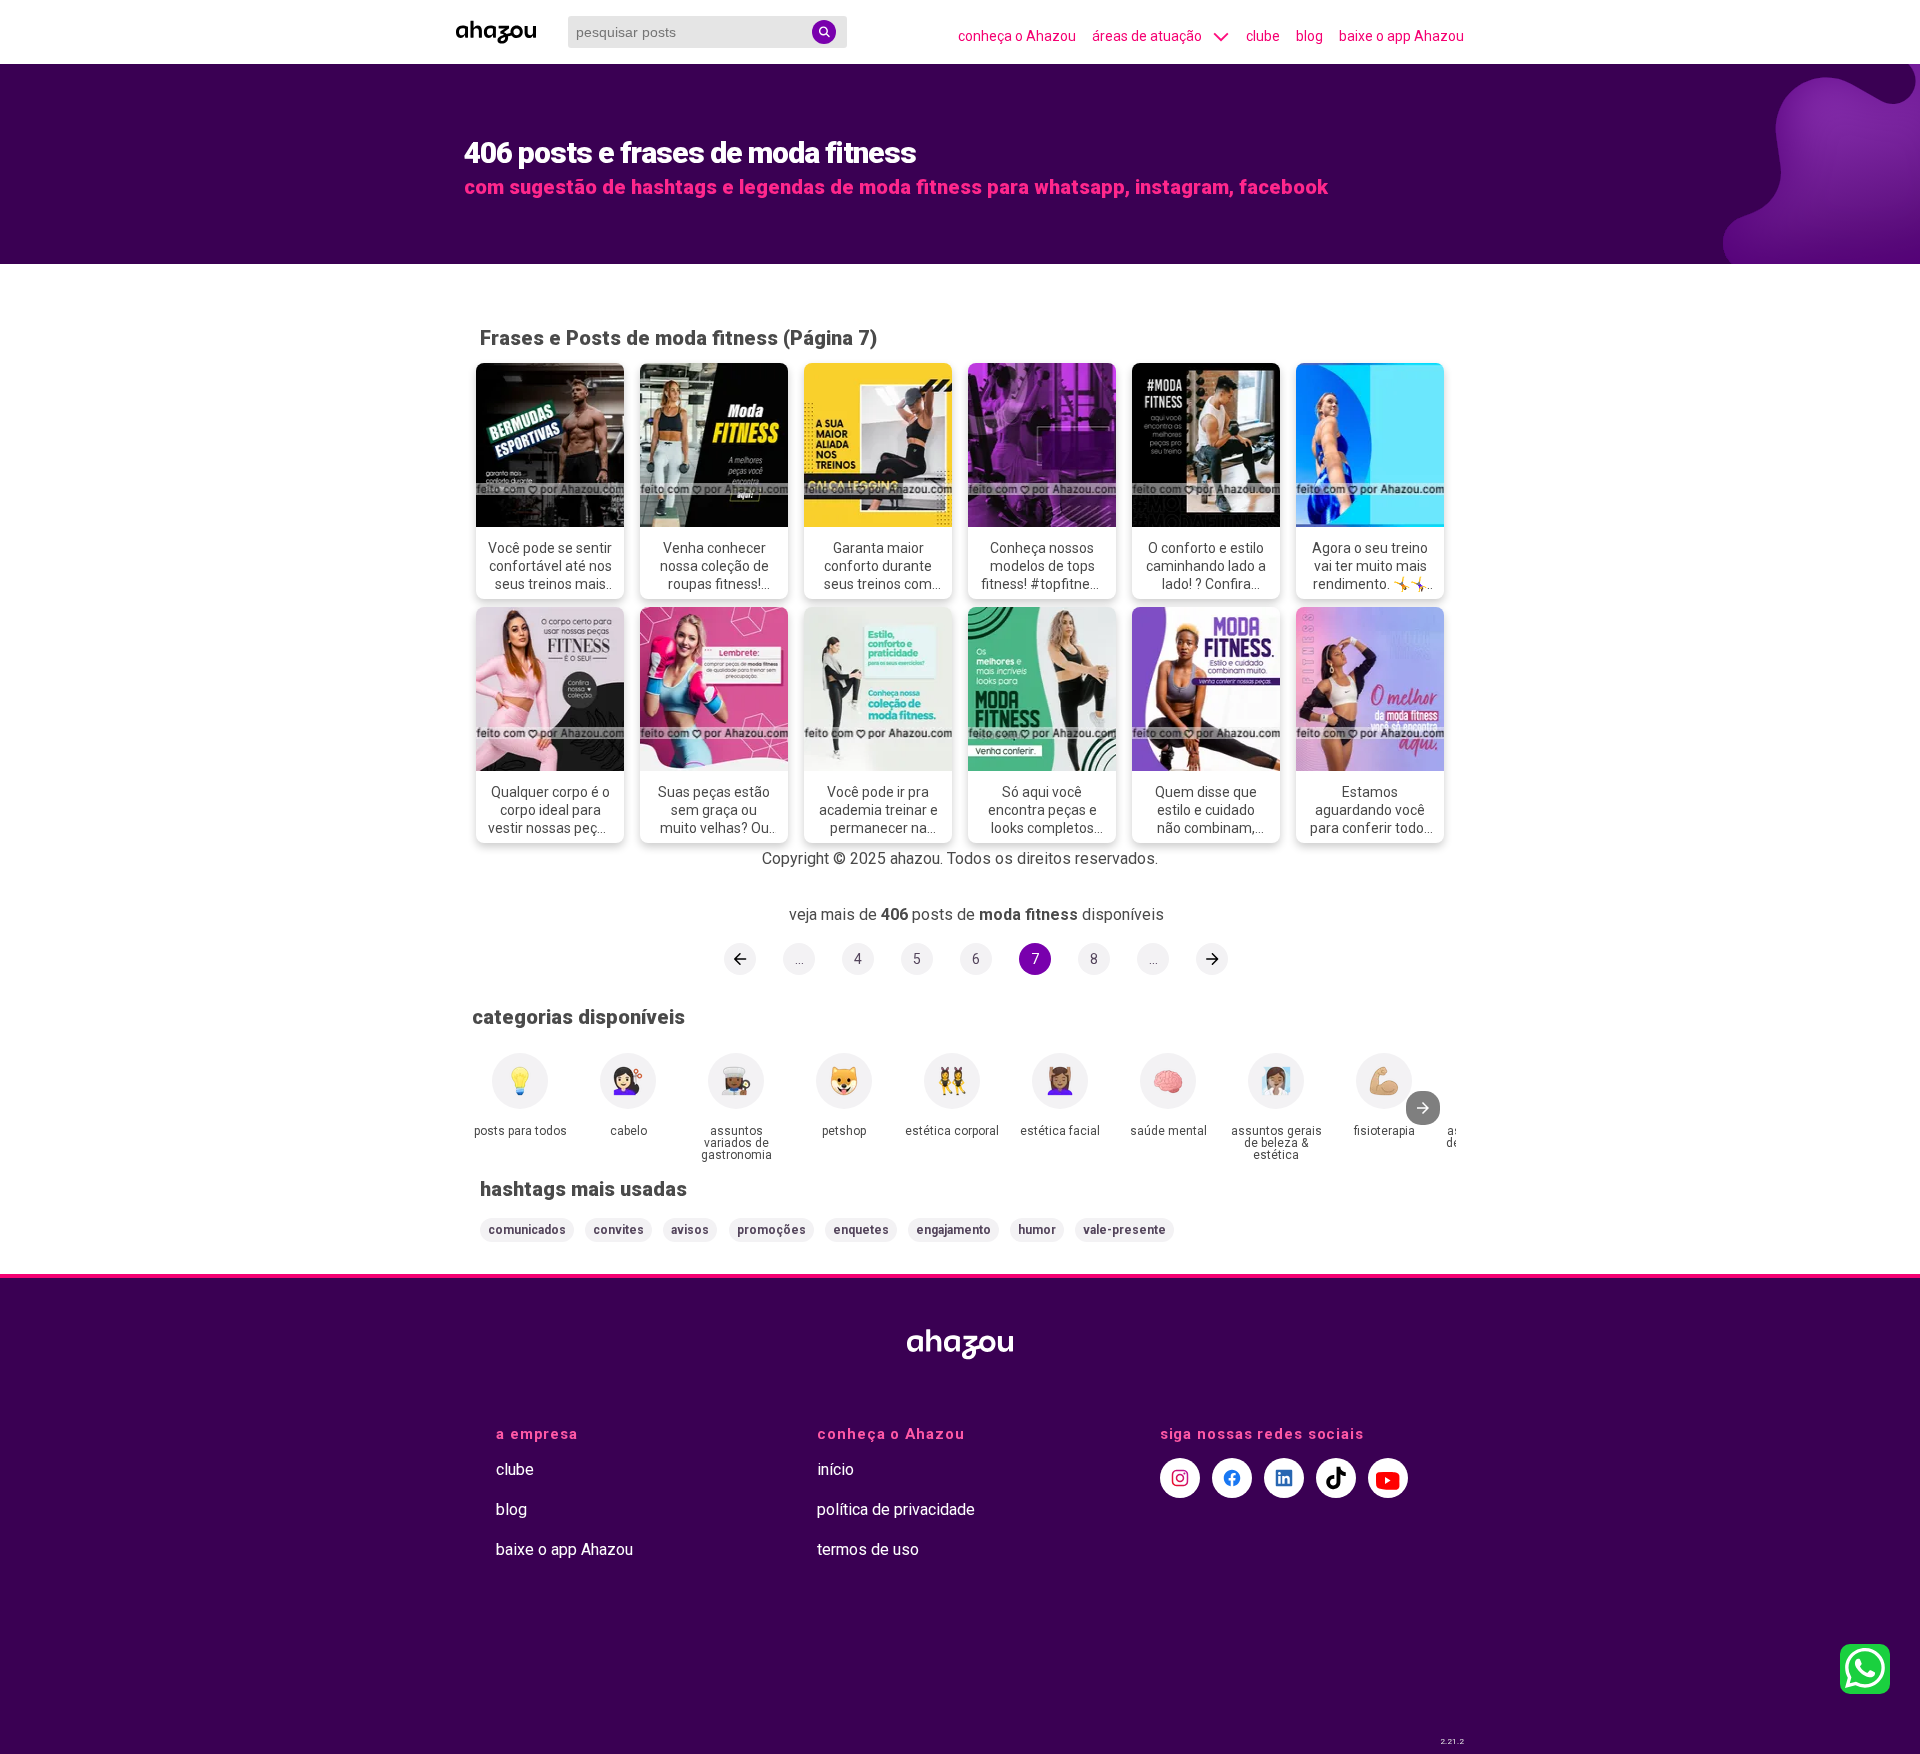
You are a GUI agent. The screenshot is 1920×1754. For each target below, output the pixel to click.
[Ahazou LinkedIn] (1284, 1478)
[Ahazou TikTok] (1336, 1478)
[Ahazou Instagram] (1180, 1478)
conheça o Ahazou (1017, 36)
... (799, 959)
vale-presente (1124, 1230)
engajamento (953, 1230)
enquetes (861, 1230)
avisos (690, 1230)
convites (618, 1230)
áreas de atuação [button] (1147, 36)
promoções (771, 1230)
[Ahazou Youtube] (1388, 1478)
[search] (824, 32)
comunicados (527, 1230)
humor (1037, 1230)
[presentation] (1423, 1108)
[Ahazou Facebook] (1232, 1478)
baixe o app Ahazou (1401, 36)
